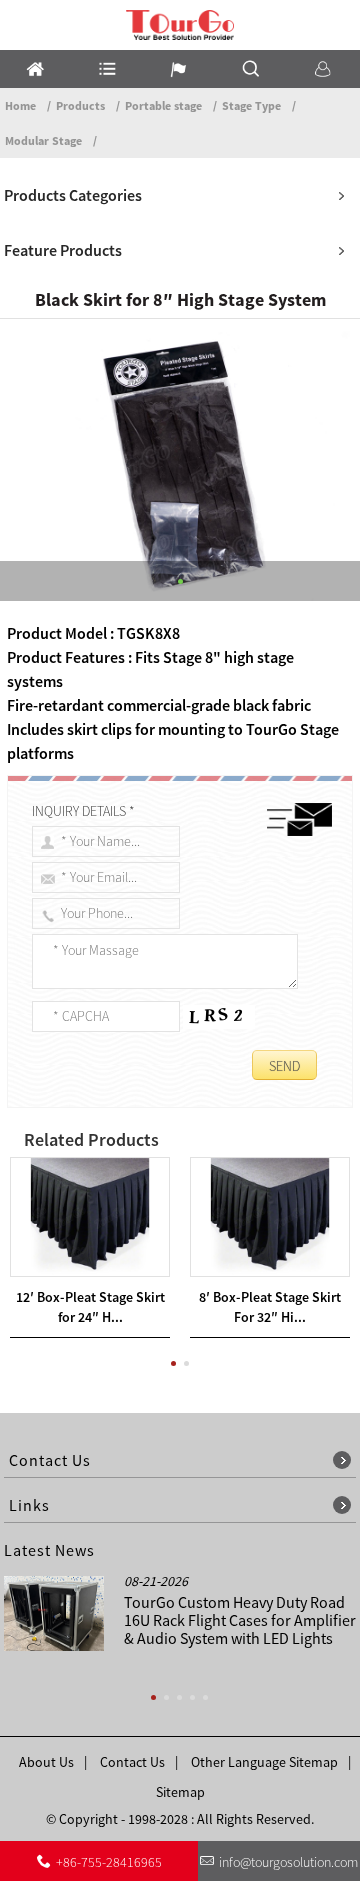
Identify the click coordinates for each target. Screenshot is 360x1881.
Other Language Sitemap (264, 1762)
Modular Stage (43, 140)
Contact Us (132, 1762)
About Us (46, 1762)
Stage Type (251, 105)
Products (80, 105)
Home (20, 105)
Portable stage (163, 105)
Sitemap (180, 1792)
